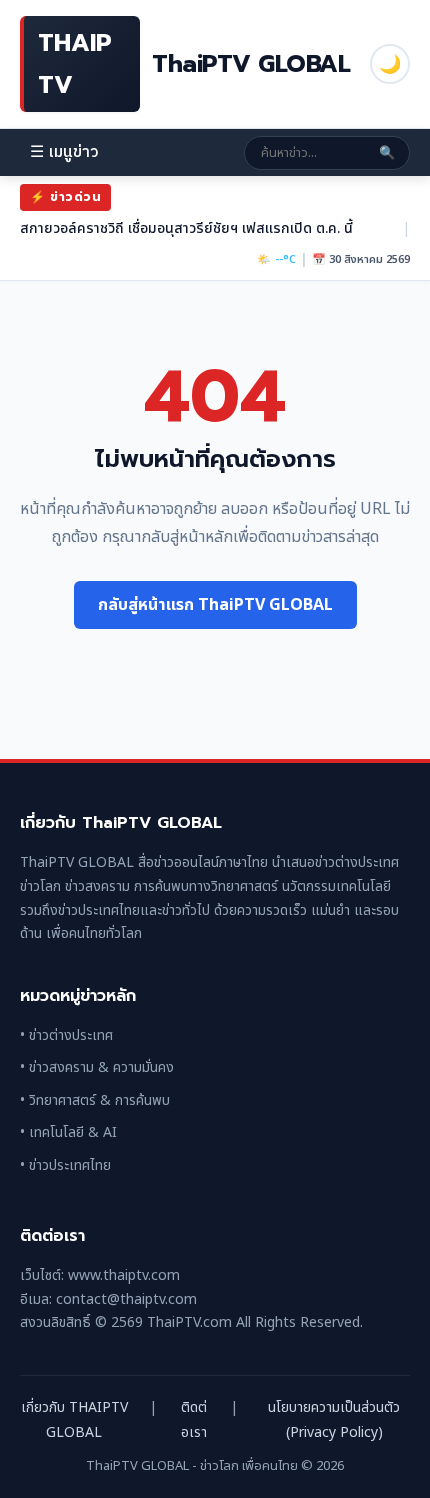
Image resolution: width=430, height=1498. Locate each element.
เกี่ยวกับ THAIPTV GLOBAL (74, 1420)
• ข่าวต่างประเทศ (66, 1035)
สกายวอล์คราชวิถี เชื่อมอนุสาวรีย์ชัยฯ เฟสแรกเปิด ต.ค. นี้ (186, 228)
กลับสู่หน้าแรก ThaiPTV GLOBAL (215, 605)
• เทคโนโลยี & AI (68, 1132)
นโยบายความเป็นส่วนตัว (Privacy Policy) (334, 1420)
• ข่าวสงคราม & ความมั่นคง (97, 1067)
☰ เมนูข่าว (64, 152)
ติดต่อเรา (194, 1420)
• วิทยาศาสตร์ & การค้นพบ (95, 1100)
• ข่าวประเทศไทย (65, 1165)
